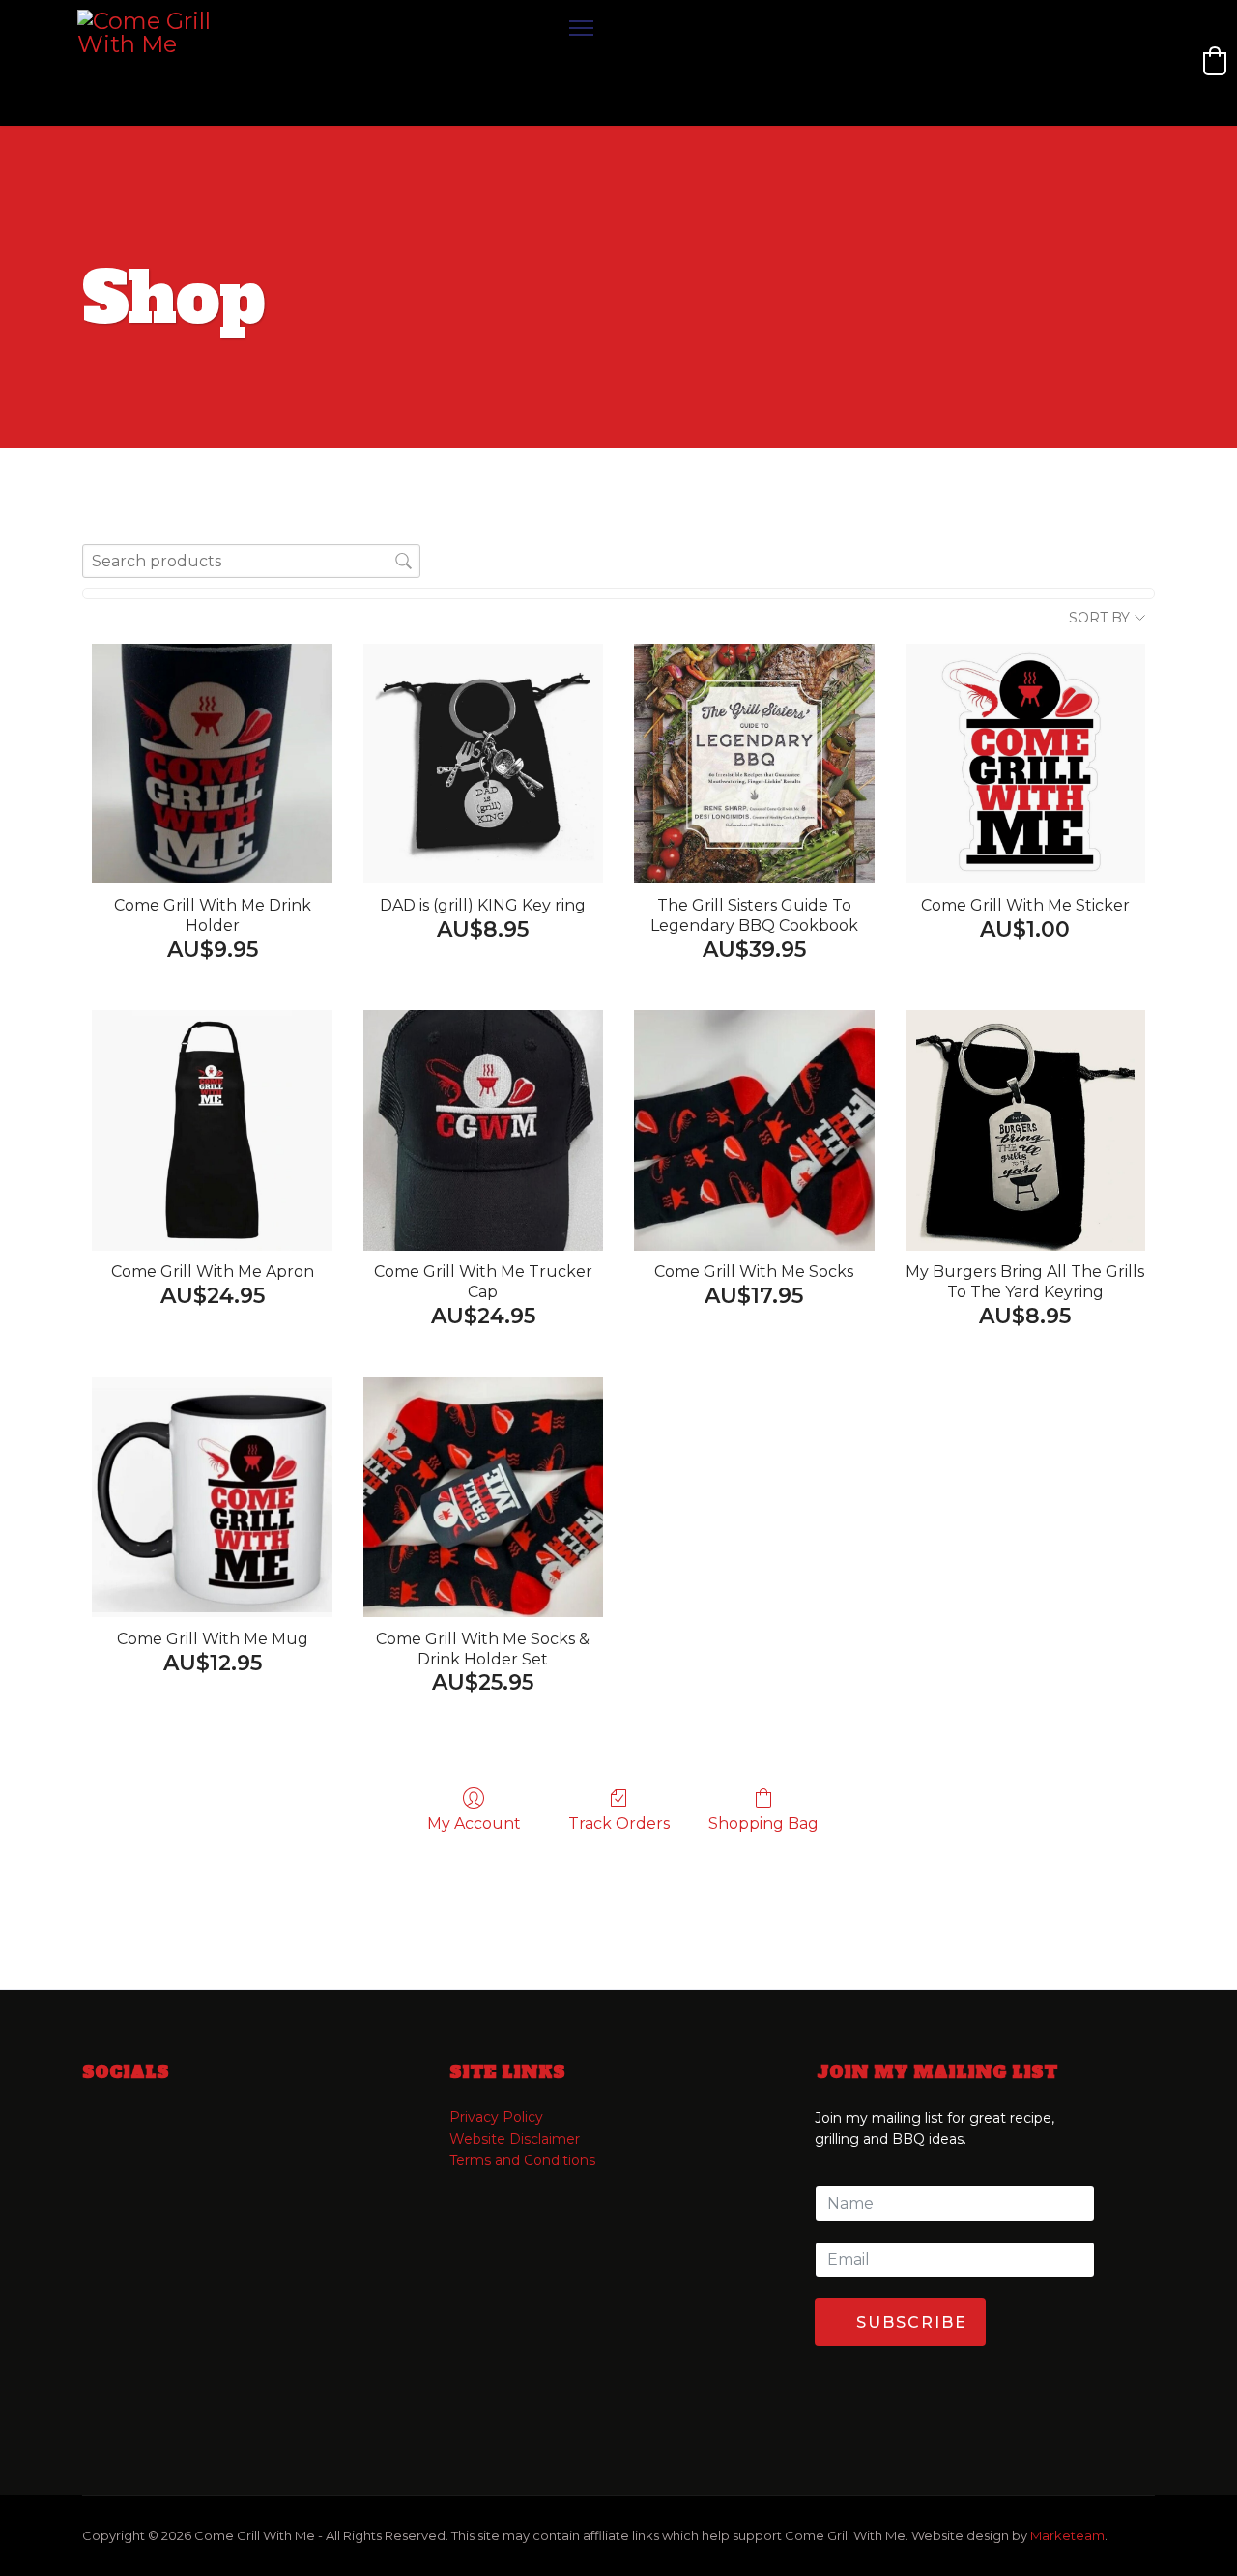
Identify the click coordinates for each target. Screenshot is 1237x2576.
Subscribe (909, 2322)
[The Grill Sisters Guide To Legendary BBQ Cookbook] (754, 764)
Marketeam (1067, 2535)
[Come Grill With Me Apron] (212, 1130)
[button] (1215, 61)
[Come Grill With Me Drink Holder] (212, 764)
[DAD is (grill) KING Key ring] (483, 764)
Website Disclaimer (515, 2139)
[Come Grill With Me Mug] (212, 1497)
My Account (474, 1823)
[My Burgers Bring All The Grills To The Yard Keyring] (1025, 1130)
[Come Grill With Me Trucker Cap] (483, 1130)
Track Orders (619, 1823)
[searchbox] (251, 561)
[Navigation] (581, 62)
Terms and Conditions (522, 2160)
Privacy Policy (496, 2117)
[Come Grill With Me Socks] (754, 1130)
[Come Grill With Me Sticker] (1025, 764)
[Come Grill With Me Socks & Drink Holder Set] (483, 1497)
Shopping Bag (763, 1823)
